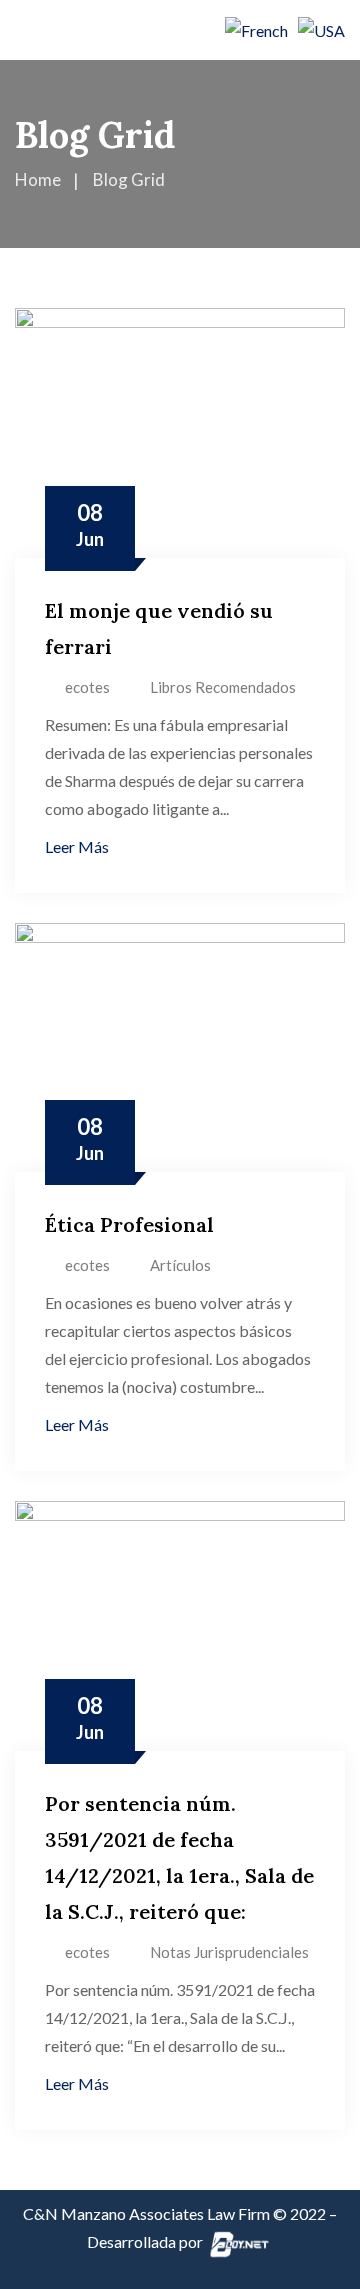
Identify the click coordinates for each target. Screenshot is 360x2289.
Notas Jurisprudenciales (229, 1952)
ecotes (87, 687)
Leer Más (77, 846)
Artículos (180, 1265)
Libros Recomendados (223, 687)
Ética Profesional (129, 1224)
